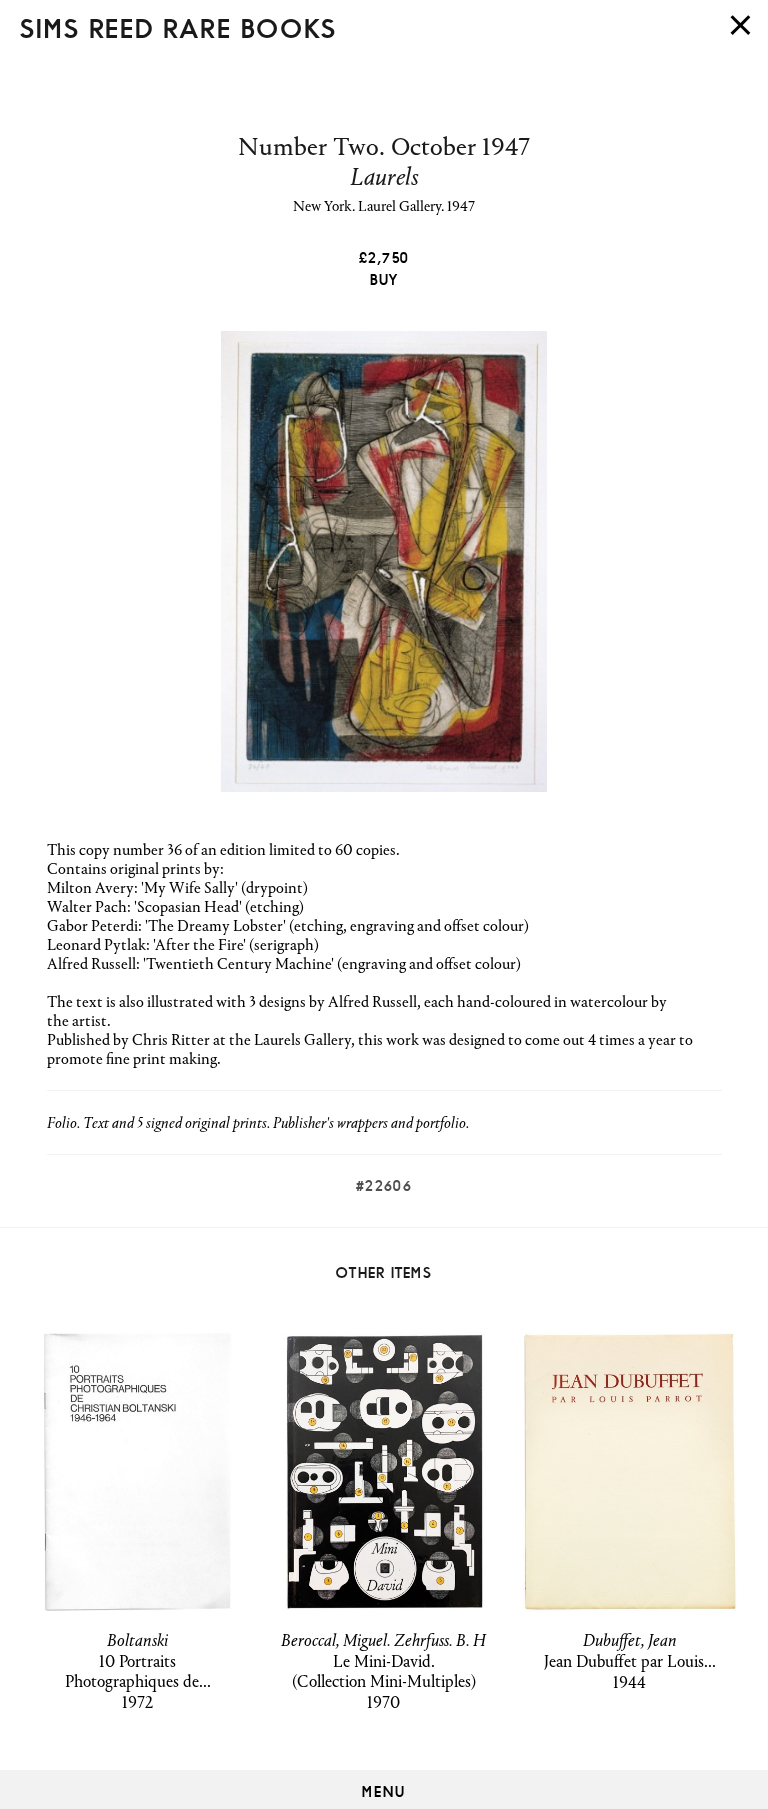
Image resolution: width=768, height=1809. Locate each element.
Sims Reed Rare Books (178, 25)
